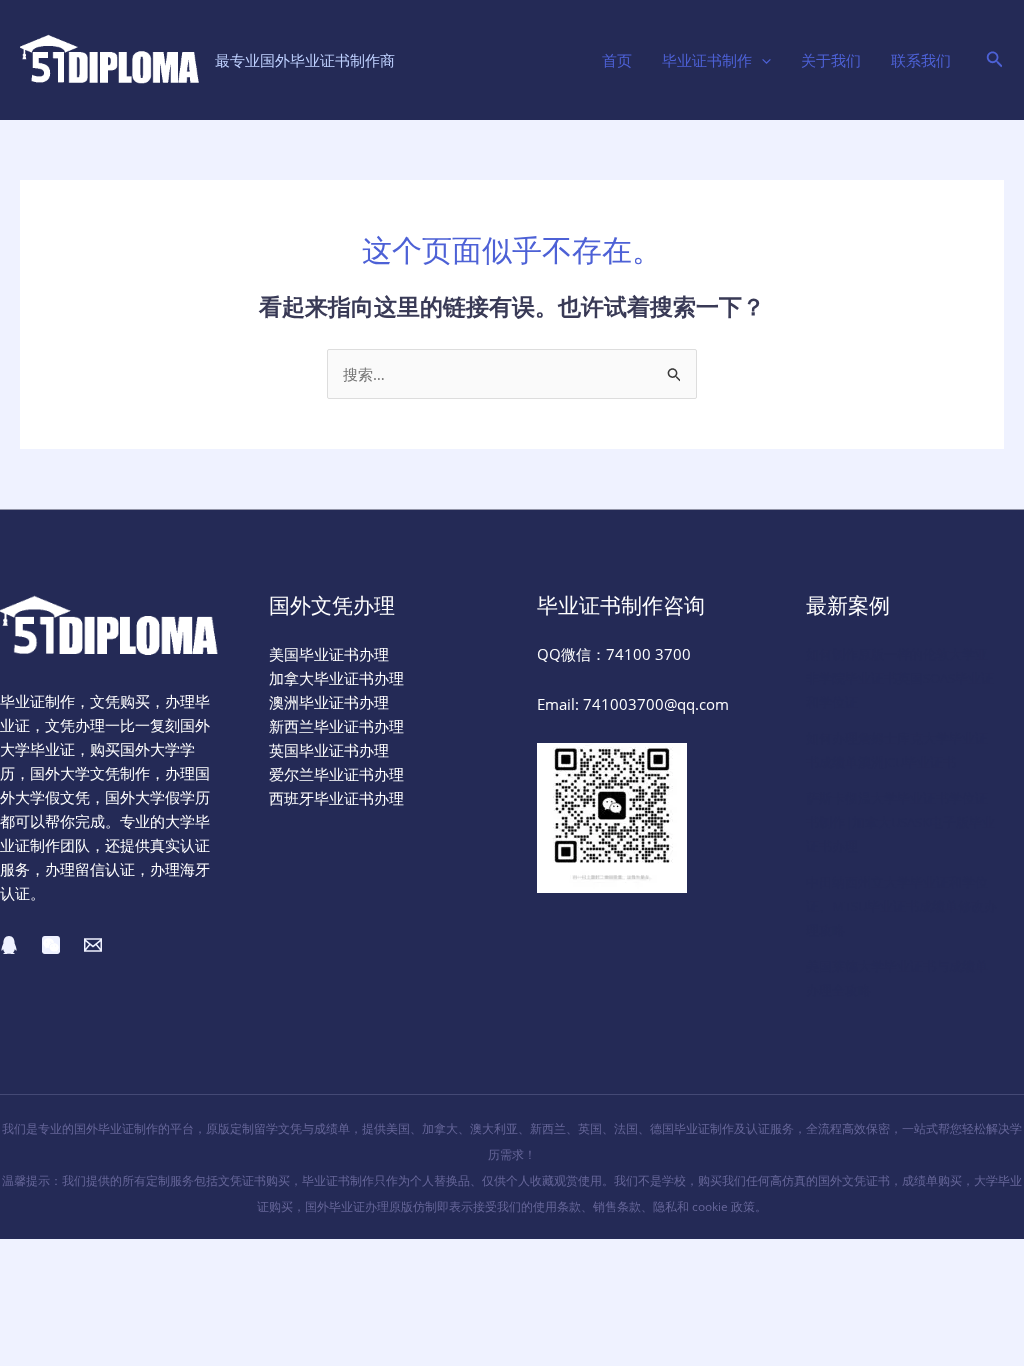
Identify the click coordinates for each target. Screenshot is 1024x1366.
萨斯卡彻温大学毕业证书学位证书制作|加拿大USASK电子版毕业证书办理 (900, 822)
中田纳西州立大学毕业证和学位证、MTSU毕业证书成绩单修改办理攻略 (901, 906)
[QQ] (9, 945)
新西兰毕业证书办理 (336, 726)
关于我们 (831, 60)
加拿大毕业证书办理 (336, 678)
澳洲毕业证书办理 (329, 702)
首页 (617, 60)
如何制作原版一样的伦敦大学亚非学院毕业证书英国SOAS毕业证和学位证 (900, 678)
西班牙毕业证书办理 (336, 798)
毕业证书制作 (707, 60)
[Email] (93, 945)
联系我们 (921, 60)
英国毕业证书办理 (329, 750)
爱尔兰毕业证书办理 (336, 774)
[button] (761, 60)
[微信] (51, 945)
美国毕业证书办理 (329, 654)
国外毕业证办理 (347, 1206)
